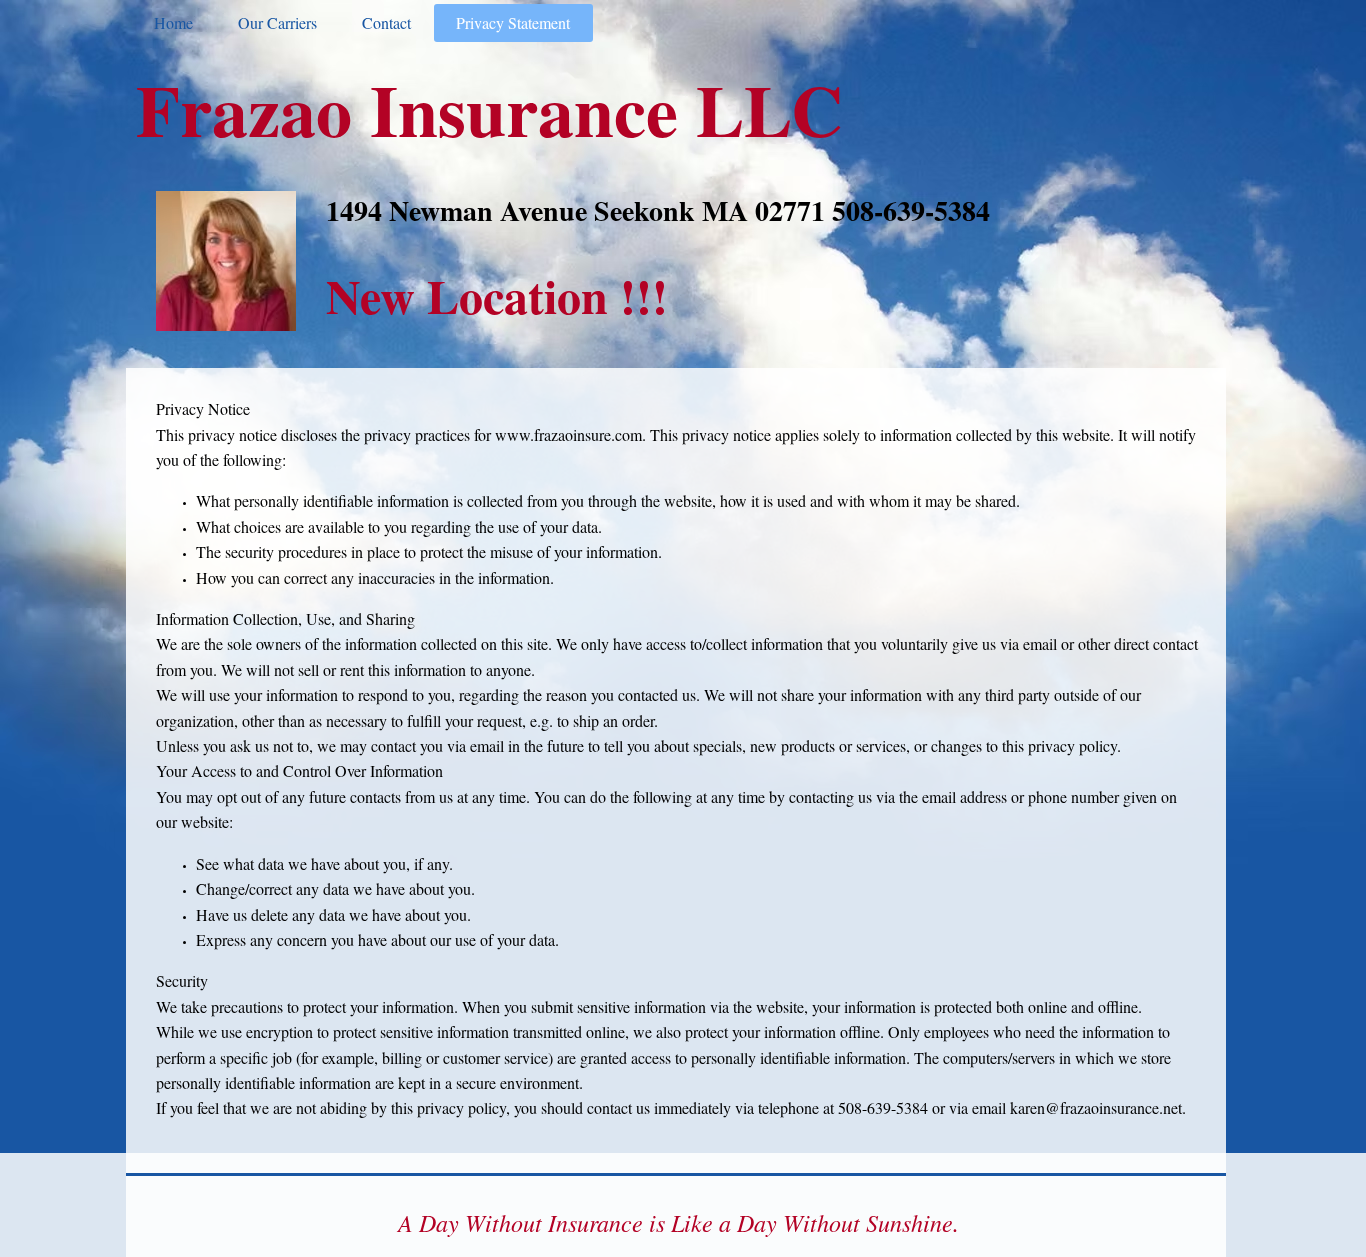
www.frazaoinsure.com (568, 434)
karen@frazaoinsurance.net (1096, 1107)
